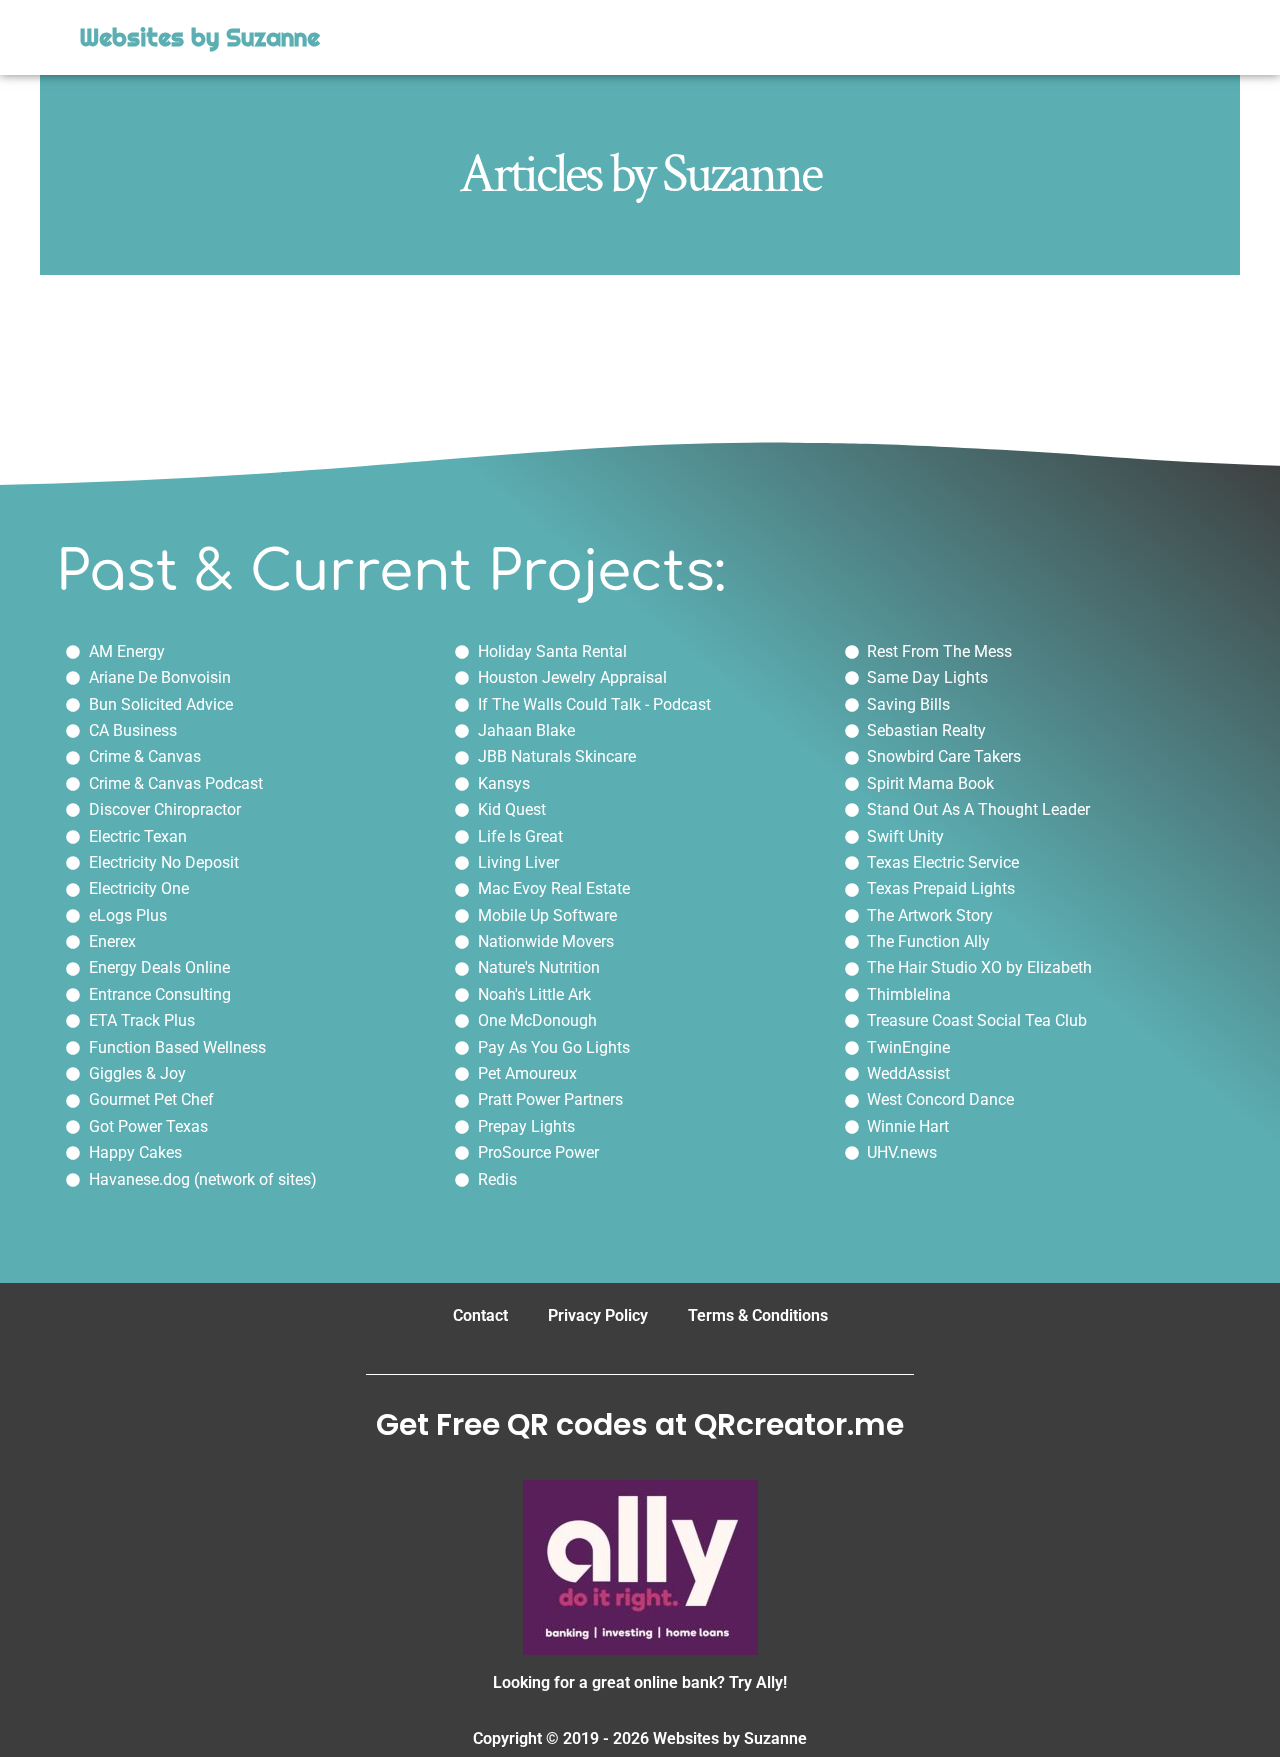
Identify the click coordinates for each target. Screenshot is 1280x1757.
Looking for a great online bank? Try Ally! (640, 1682)
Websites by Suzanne (200, 37)
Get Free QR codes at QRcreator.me (640, 1424)
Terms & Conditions (758, 1315)
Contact (480, 1315)
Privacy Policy (598, 1315)
